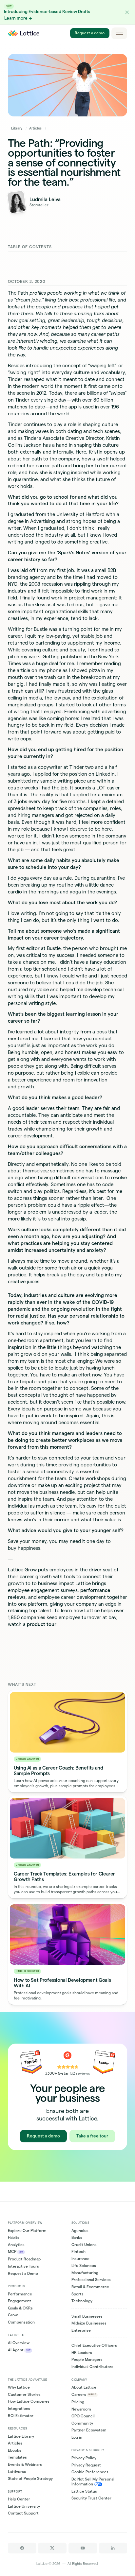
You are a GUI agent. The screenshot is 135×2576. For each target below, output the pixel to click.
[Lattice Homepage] (24, 33)
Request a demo (90, 33)
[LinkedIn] (113, 2548)
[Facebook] (22, 2548)
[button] (127, 12)
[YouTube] (83, 2548)
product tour (42, 1624)
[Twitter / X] (52, 2548)
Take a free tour (92, 2136)
